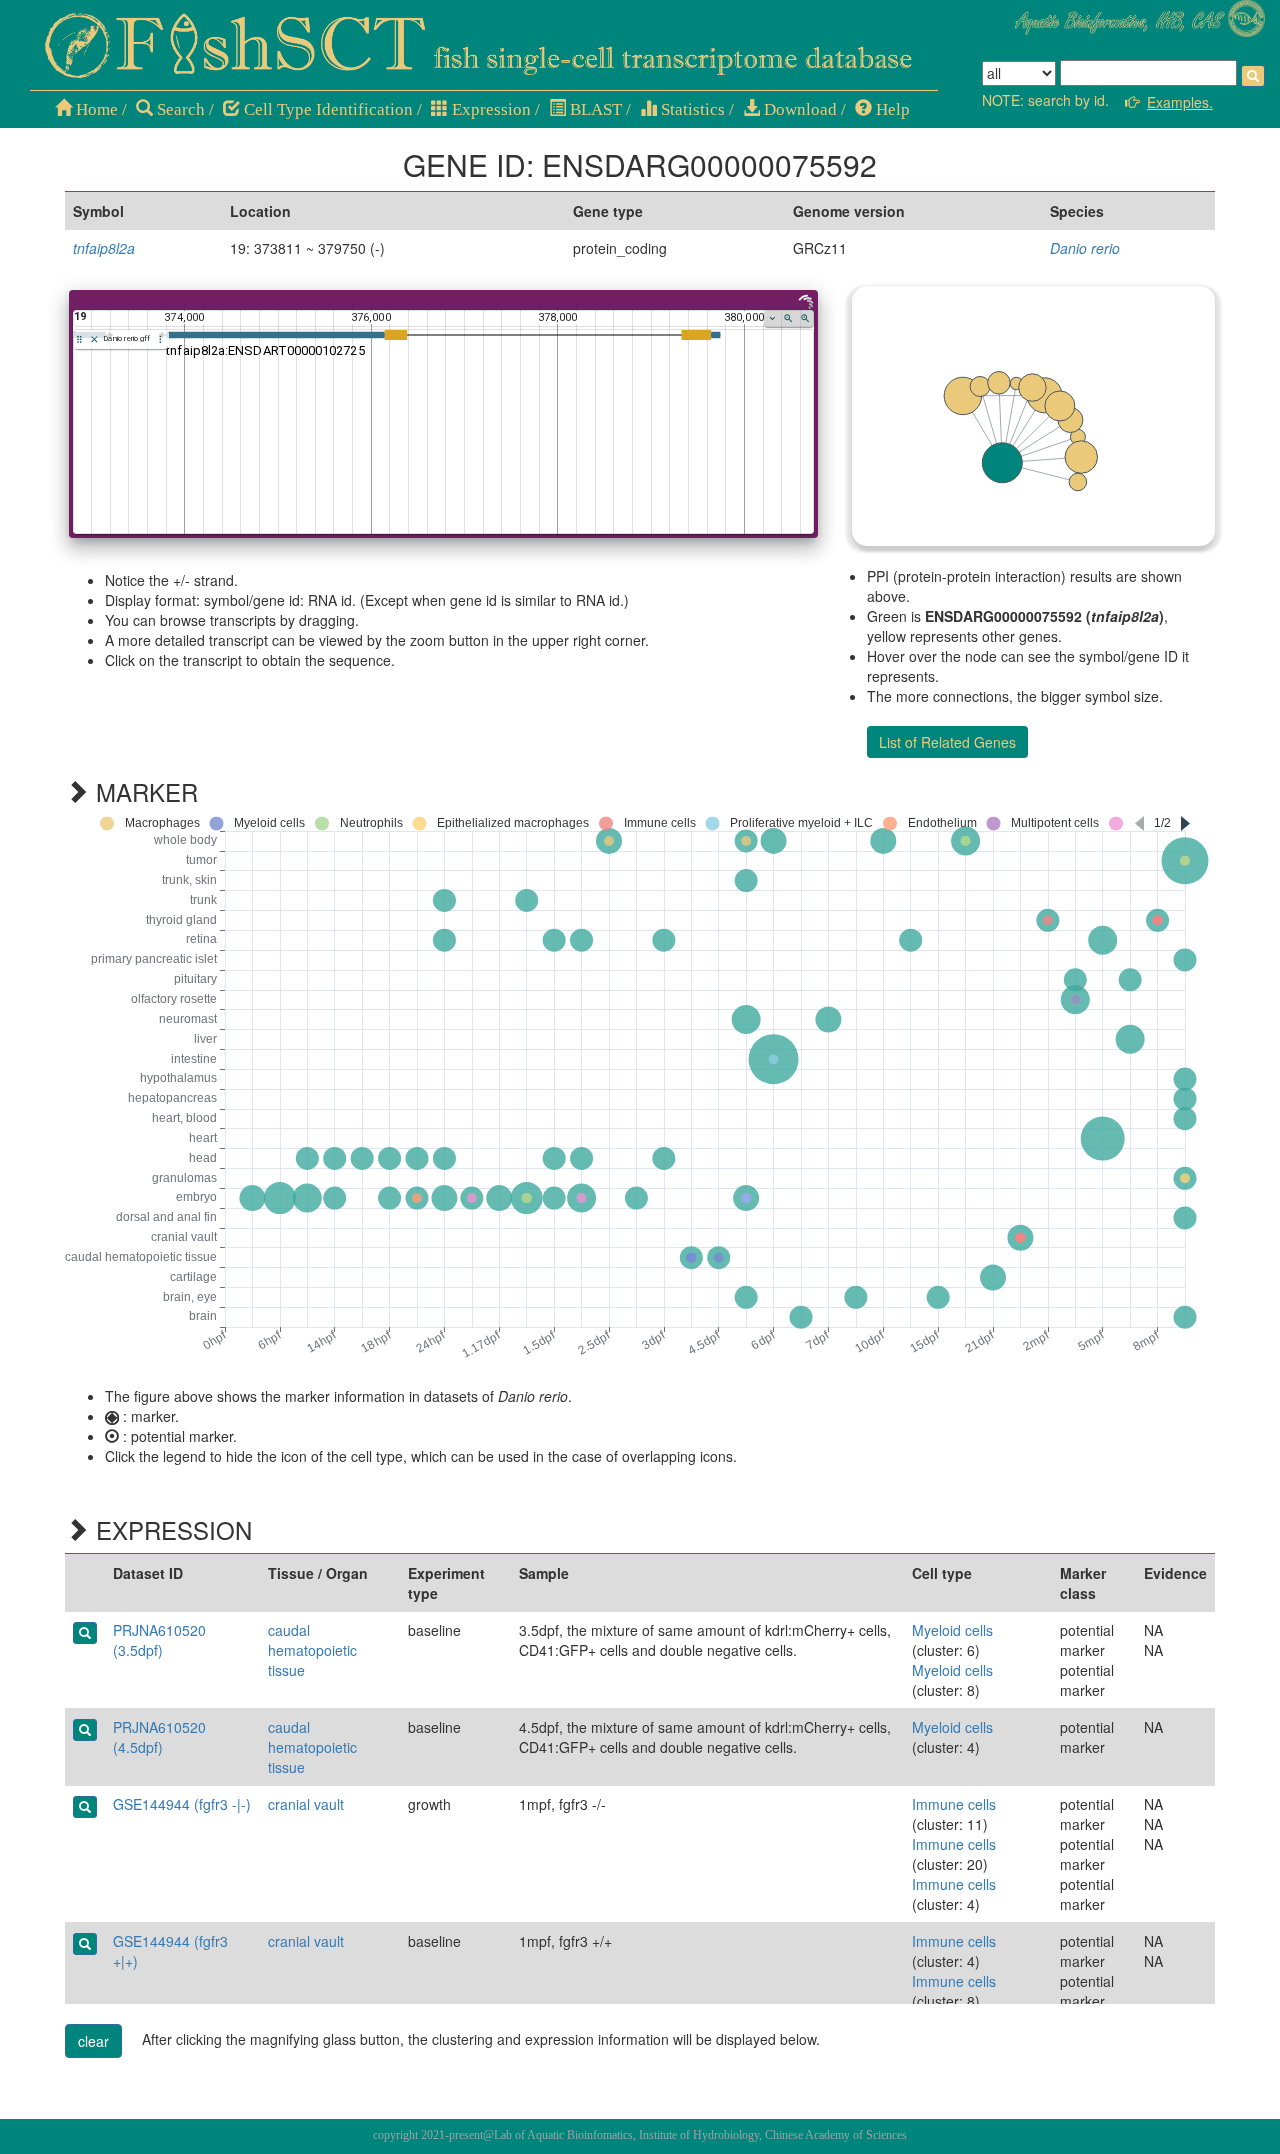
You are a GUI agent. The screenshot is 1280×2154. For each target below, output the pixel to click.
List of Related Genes (947, 742)
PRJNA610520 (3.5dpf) (159, 1640)
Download (798, 109)
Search (179, 109)
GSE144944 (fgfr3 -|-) (182, 1804)
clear (93, 2041)
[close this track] (94, 339)
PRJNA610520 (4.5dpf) (159, 1737)
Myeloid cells (952, 1630)
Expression (489, 109)
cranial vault (306, 1804)
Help (891, 109)
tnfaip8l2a (104, 248)
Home (95, 109)
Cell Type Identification (326, 109)
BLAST (594, 109)
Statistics (691, 109)
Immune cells (954, 1804)
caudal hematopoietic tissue (312, 1650)
